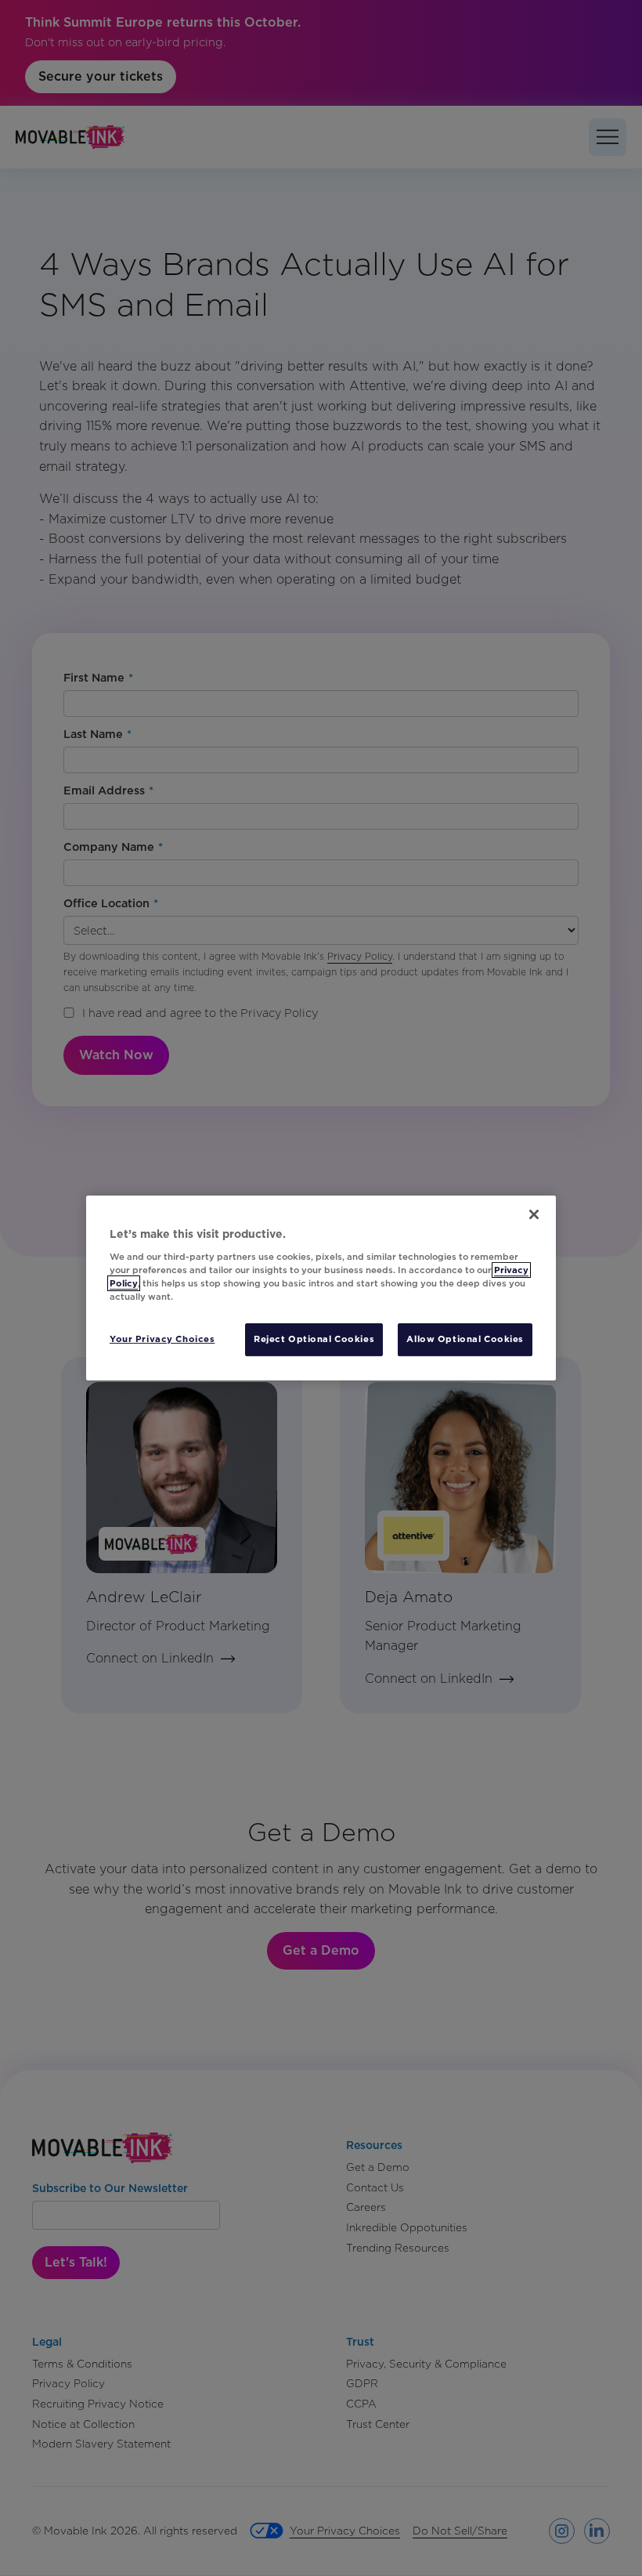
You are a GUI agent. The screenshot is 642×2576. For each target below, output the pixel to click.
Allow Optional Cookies (465, 1339)
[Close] (534, 1214)
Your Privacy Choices (162, 1339)
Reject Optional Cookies (314, 1339)
